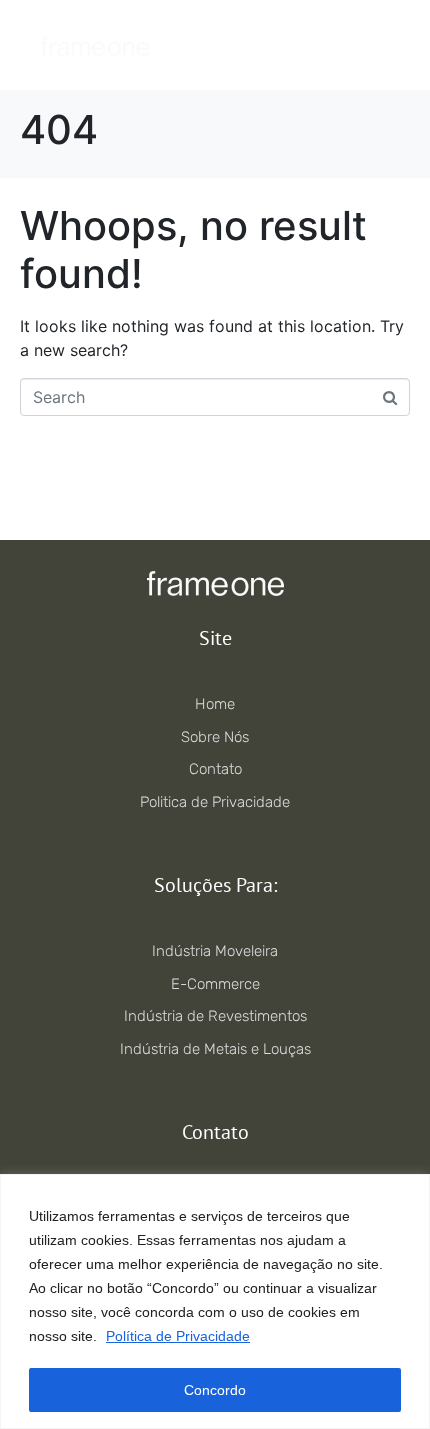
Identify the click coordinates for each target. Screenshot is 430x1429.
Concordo (215, 1390)
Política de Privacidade (178, 1336)
